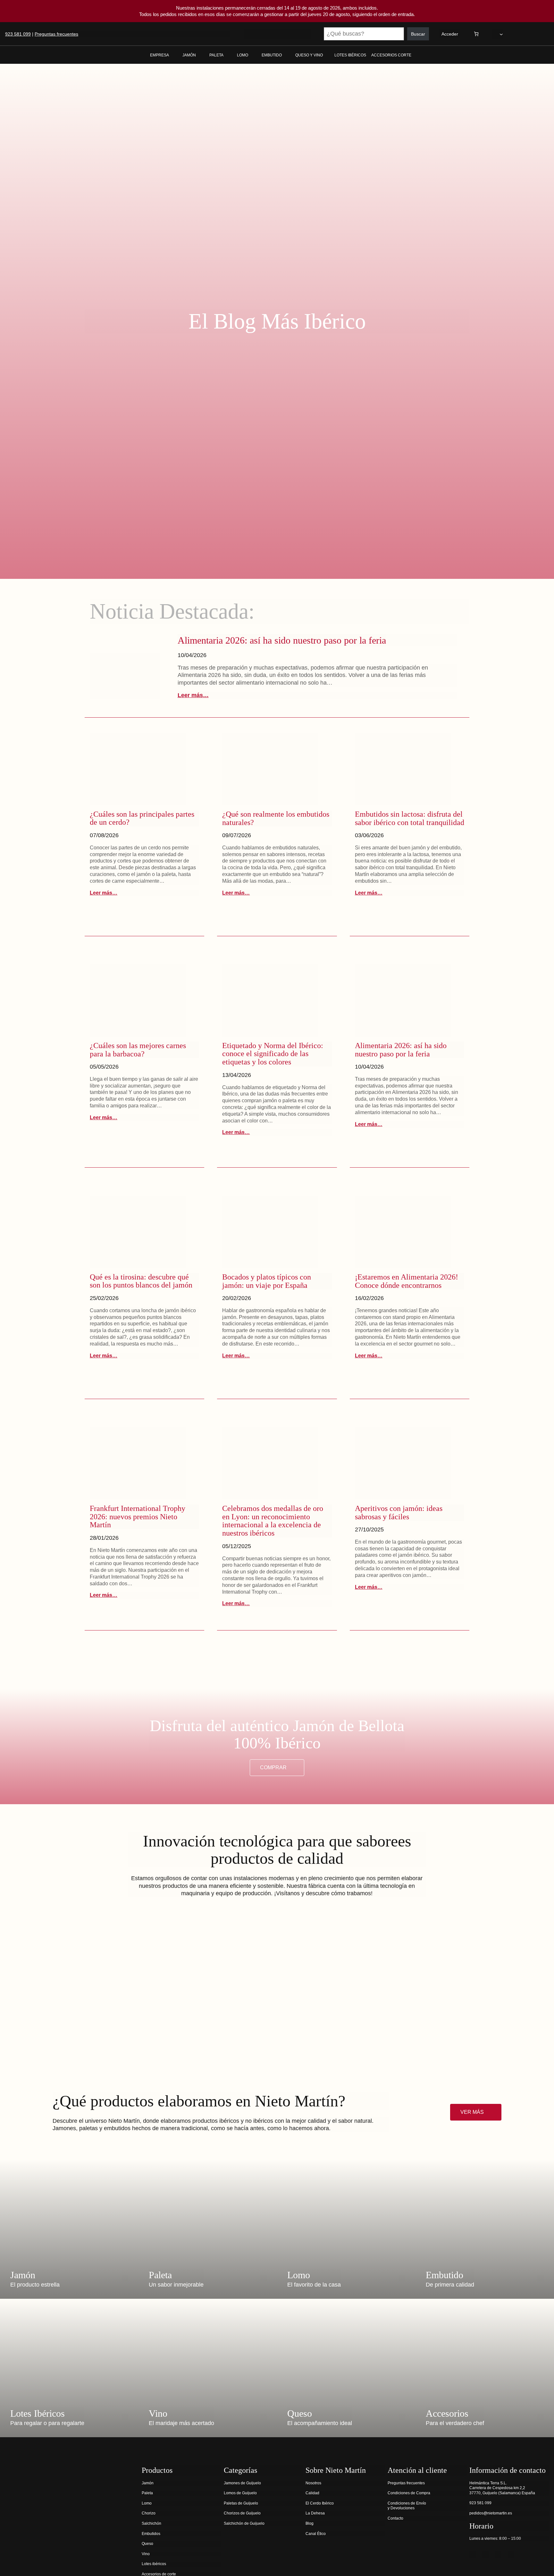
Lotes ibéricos (154, 2564)
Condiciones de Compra (409, 2493)
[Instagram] (498, 2555)
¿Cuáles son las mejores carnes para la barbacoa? (138, 1050)
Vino (146, 2554)
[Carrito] (476, 34)
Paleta (216, 55)
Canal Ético (316, 2534)
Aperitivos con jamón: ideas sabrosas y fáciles (399, 1513)
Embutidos (151, 2534)
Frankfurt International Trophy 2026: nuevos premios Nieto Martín (138, 1517)
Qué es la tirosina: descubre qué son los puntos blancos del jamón (141, 1281)
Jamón (189, 55)
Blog (310, 2523)
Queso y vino (309, 55)
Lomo (243, 55)
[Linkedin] (511, 2555)
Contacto (395, 2518)
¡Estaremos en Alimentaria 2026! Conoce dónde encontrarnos (407, 1281)
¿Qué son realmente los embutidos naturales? (276, 818)
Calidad (312, 2493)
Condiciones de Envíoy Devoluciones (407, 2506)
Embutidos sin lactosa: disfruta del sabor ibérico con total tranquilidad (410, 818)
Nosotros (313, 2483)
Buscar (418, 34)
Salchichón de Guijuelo (244, 2523)
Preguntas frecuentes (56, 34)
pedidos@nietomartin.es (491, 2513)
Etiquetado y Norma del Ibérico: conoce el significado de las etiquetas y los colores (273, 1054)
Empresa (159, 55)
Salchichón (151, 2523)
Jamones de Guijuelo (242, 2483)
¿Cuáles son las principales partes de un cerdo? (142, 818)
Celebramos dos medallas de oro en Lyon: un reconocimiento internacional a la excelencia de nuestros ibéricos (273, 1521)
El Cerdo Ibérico (320, 2503)
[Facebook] (473, 2555)
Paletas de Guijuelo (241, 2503)
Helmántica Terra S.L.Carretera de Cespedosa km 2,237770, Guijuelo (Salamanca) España (502, 2488)
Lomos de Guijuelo (240, 2493)
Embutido (272, 55)
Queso (147, 2544)
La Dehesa (315, 2513)
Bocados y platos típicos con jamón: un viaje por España (267, 1281)
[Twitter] (485, 2555)
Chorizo (149, 2513)
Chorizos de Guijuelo (242, 2513)
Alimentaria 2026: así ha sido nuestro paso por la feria (282, 640)
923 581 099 (18, 34)
